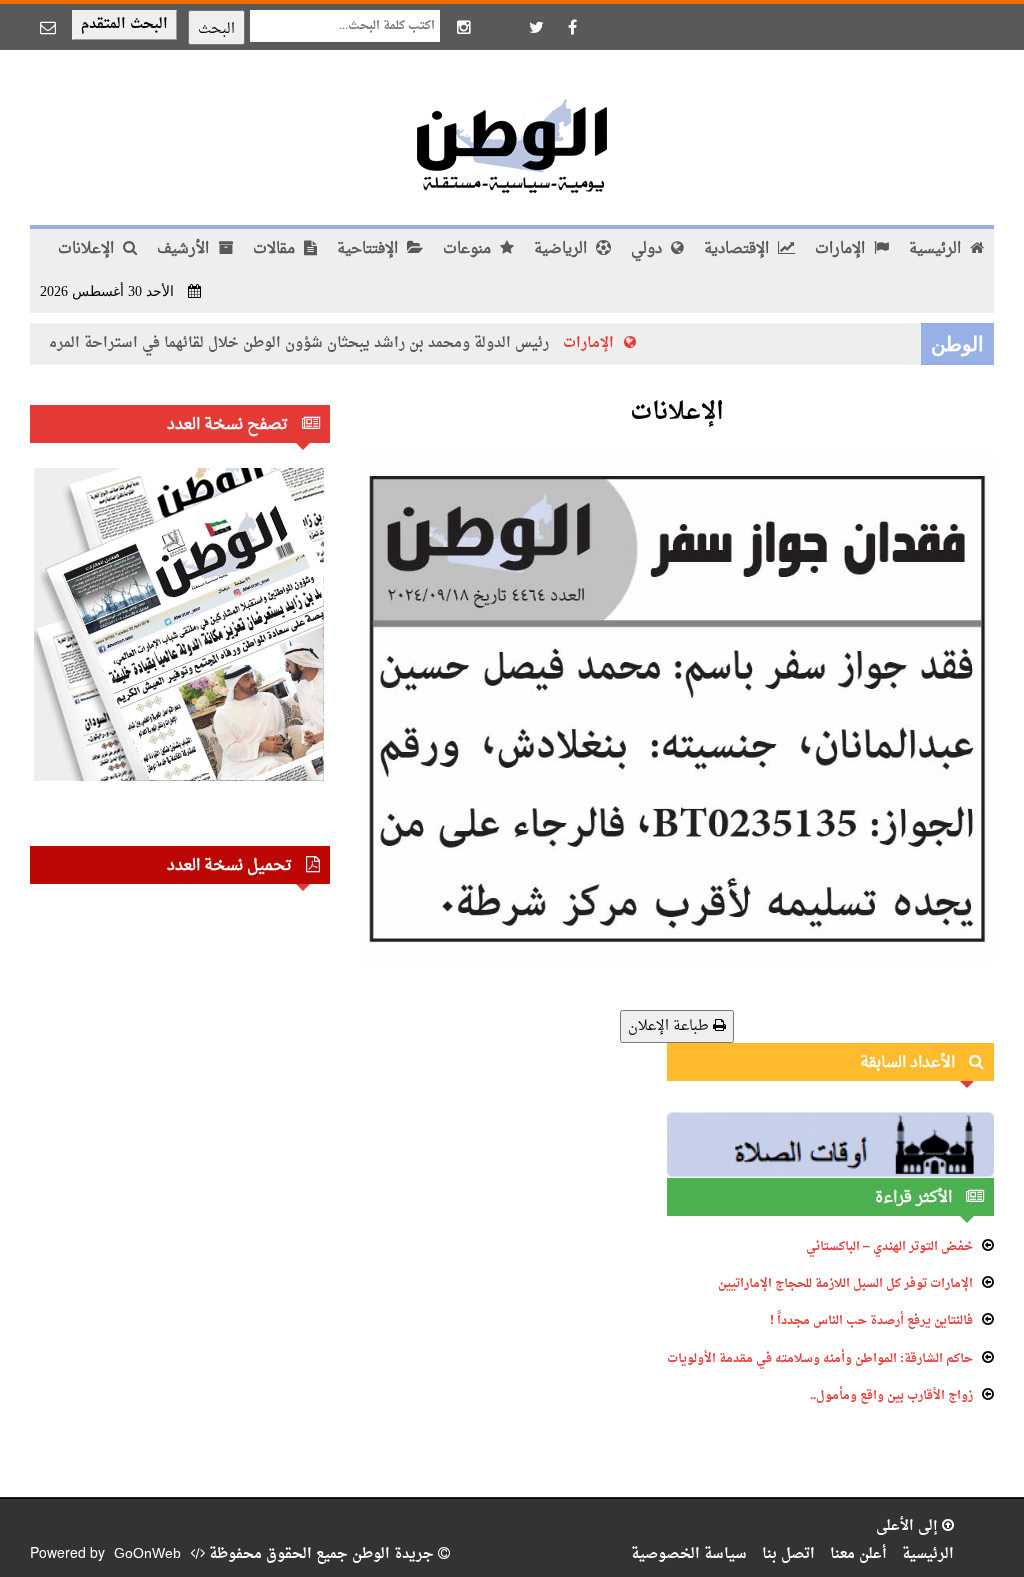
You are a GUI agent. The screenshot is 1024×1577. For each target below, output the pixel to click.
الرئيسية (937, 249)
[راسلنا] (48, 27)
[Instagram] (464, 27)
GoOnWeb (147, 1554)
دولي (648, 249)
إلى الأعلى (909, 1526)
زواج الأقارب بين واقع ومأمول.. (891, 1396)
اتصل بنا (788, 1554)
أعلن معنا (858, 1554)
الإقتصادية (738, 249)
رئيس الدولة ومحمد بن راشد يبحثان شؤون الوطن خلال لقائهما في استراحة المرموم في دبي (292, 343)
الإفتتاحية (369, 249)
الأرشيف (185, 249)
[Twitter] (536, 27)
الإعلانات (88, 249)
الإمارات (842, 249)
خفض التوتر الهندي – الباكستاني (889, 1247)
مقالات (276, 249)
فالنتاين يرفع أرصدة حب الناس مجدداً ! (871, 1321)
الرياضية (562, 249)
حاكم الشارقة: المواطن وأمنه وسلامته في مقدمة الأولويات (820, 1359)
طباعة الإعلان (670, 1026)
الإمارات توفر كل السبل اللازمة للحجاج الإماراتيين (845, 1284)
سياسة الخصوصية (689, 1554)
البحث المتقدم (124, 24)
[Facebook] (572, 27)
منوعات (469, 249)
